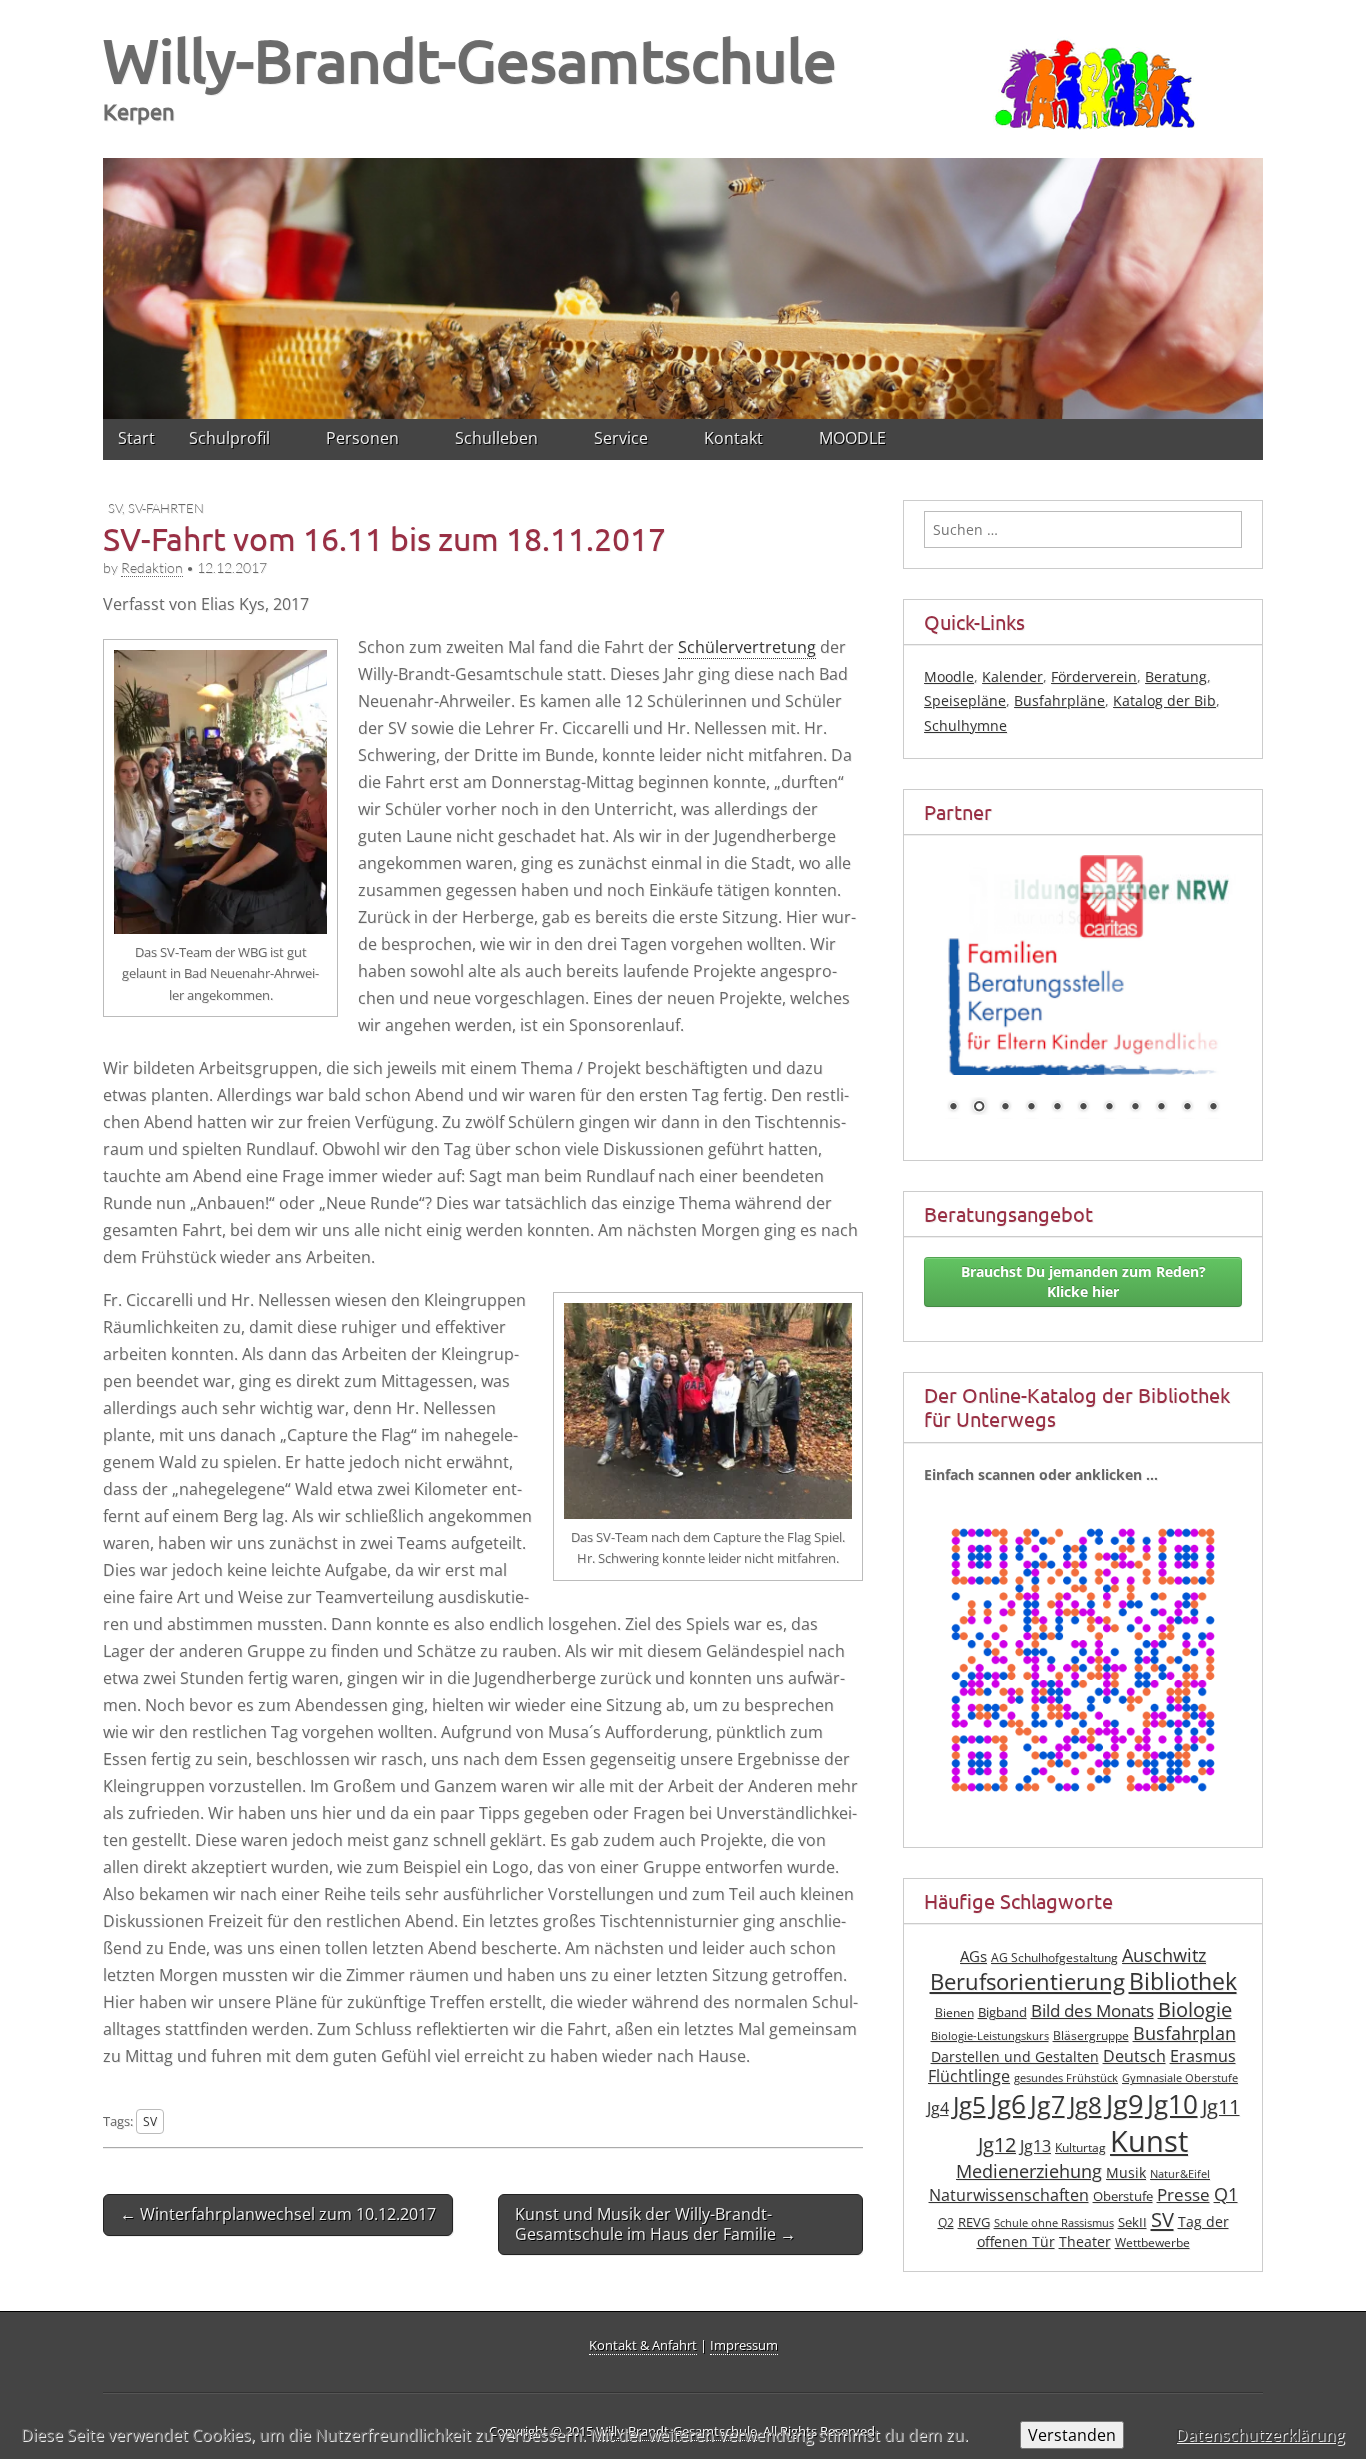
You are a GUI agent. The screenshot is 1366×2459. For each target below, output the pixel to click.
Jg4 (938, 2108)
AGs (973, 1956)
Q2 (946, 2222)
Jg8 (1085, 2105)
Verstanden (1072, 2435)
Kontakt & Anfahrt (643, 2345)
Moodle (949, 676)
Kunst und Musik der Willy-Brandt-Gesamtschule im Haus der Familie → (655, 2223)
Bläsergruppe (1091, 2035)
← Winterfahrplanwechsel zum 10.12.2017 (278, 2214)
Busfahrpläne (1059, 700)
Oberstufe (1123, 2196)
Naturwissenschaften (1009, 2195)
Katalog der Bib (1164, 700)
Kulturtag (1080, 2147)
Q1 (1226, 2194)
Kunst (1149, 2141)
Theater (1085, 2241)
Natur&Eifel (1180, 2174)
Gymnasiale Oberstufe (1180, 2078)
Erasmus (1203, 2056)
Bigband (1002, 2012)
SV (115, 508)
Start (136, 438)
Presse (1183, 2194)
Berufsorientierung (1027, 1981)
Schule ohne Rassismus (1054, 2223)
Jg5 (969, 2104)
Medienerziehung (1029, 2171)
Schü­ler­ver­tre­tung (747, 647)
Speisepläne (965, 700)
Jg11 (1221, 2106)
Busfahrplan (1184, 2033)
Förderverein (1094, 676)
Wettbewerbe (1152, 2242)
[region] (683, 285)
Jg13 (1035, 2146)
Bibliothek (1183, 1981)
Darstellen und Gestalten (1015, 2056)
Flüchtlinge (969, 2076)
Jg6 (1008, 2104)
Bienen (954, 2012)
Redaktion (152, 567)
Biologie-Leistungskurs (990, 2036)
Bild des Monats (1092, 2010)
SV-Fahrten (166, 508)
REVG (974, 2222)
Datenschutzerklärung (1260, 2435)
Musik (1126, 2172)
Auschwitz (1164, 1955)
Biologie (1195, 2009)
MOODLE (852, 438)
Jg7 (1047, 2104)
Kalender (1012, 676)
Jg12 (997, 2144)
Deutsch (1134, 2056)
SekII (1132, 2222)
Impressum (744, 2345)
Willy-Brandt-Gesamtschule (470, 59)
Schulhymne (965, 725)
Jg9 (1124, 2104)
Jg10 (1172, 2104)
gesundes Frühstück (1066, 2078)
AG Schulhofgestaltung (1054, 1957)
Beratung (1176, 676)
